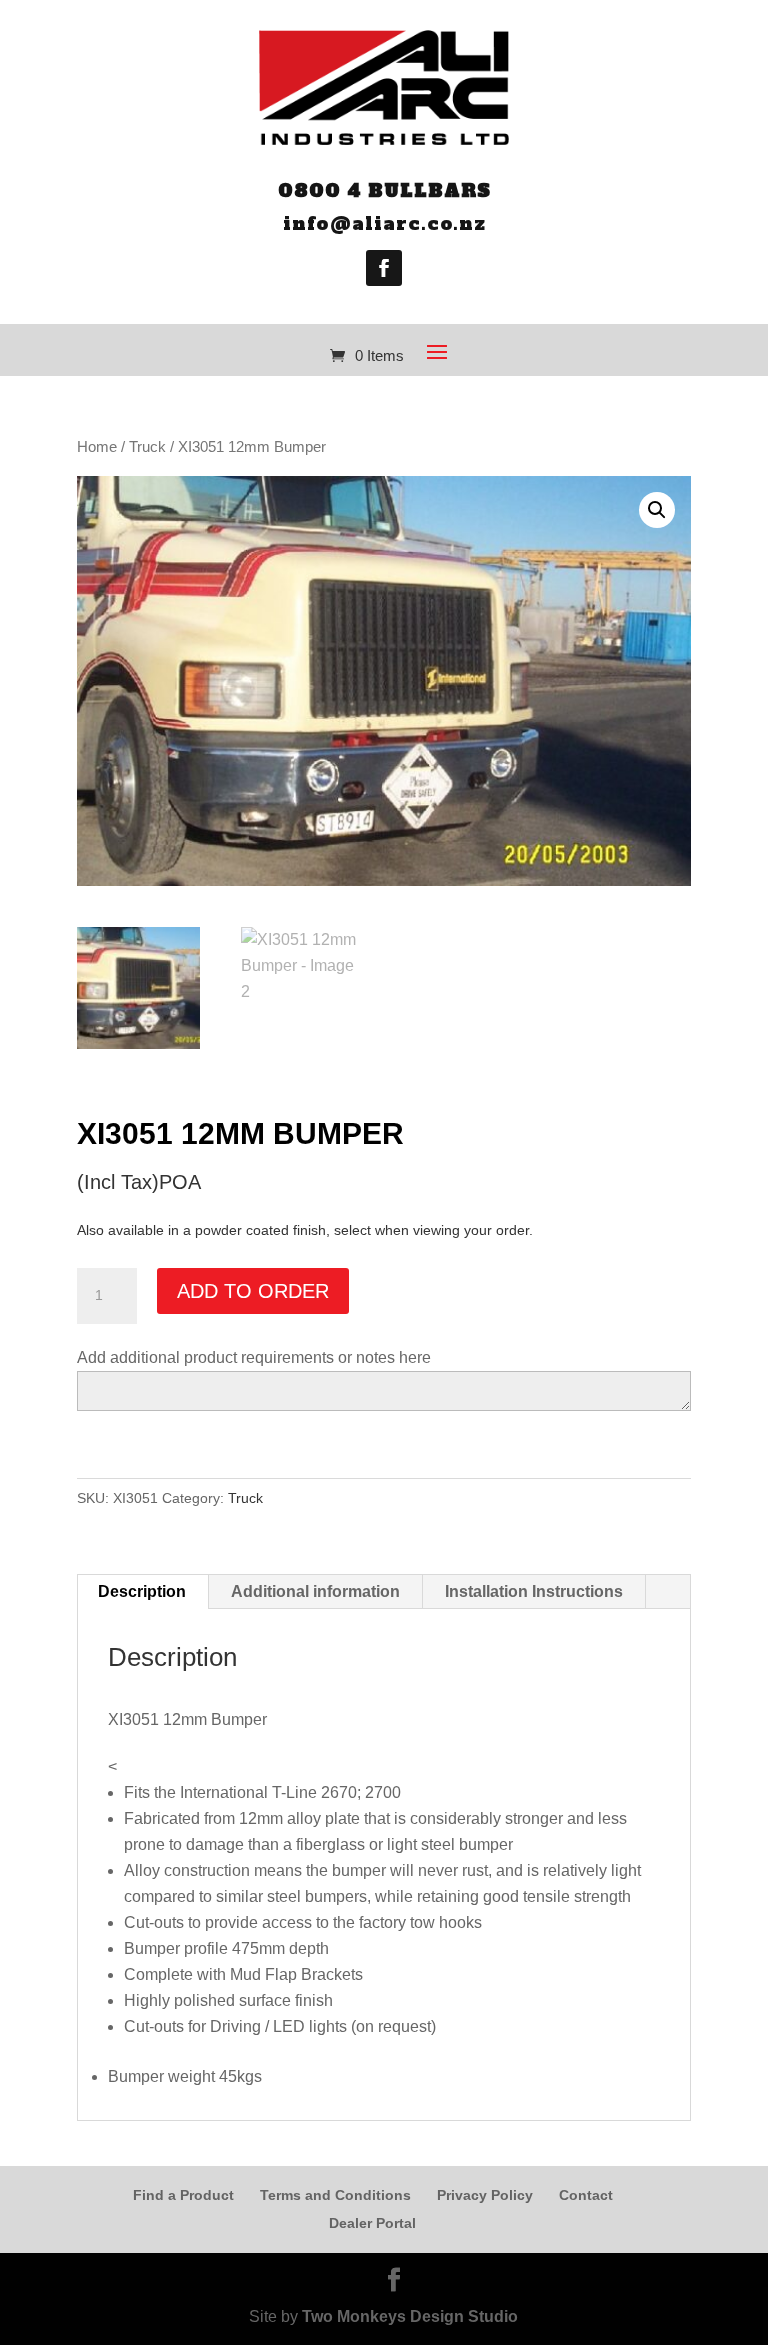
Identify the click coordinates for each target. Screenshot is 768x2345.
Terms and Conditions (335, 2195)
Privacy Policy (485, 2195)
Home (97, 447)
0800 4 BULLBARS (384, 190)
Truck (147, 447)
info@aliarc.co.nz (384, 223)
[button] (657, 510)
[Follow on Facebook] (384, 268)
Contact (586, 2195)
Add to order (253, 1291)
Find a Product (183, 2195)
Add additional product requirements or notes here (254, 1357)
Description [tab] (142, 1591)
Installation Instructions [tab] (534, 1591)
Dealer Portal (372, 2223)
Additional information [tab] (315, 1591)
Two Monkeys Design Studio (410, 2316)
